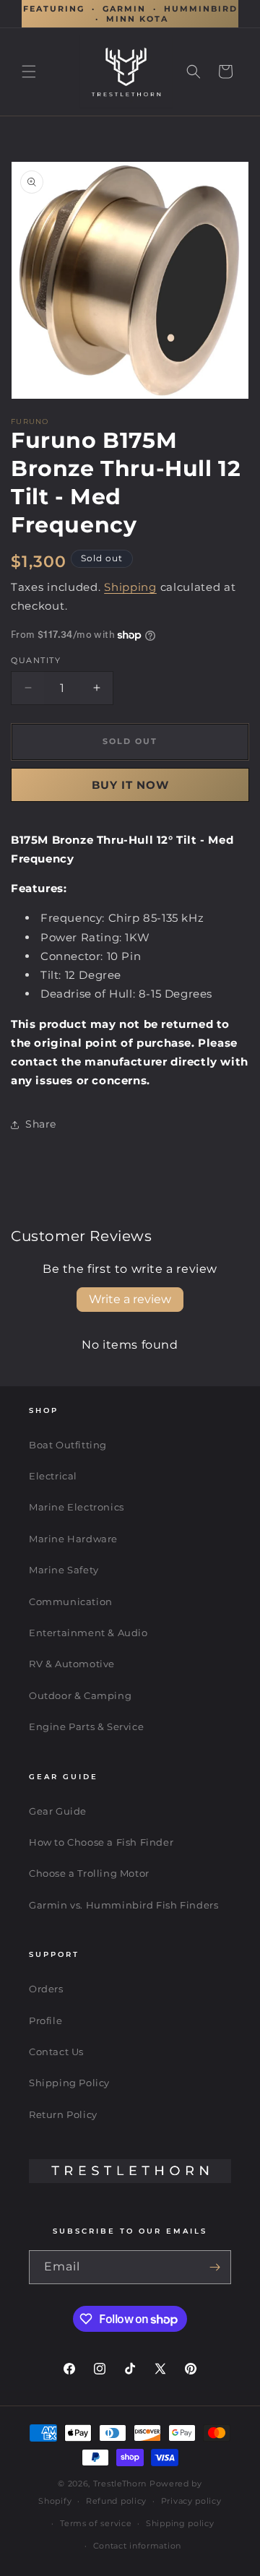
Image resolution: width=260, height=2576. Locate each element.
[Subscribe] (214, 2267)
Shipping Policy (69, 2083)
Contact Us (56, 2052)
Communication (71, 1602)
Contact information (137, 2546)
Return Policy (63, 2114)
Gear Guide (58, 1811)
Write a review (130, 1299)
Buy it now (130, 785)
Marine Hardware (73, 1539)
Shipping (130, 587)
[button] (29, 72)
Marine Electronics (77, 1507)
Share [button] (41, 1124)
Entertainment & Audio (88, 1633)
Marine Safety (64, 1570)
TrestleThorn (120, 2484)
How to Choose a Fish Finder (101, 1842)
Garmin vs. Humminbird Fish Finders (123, 1905)
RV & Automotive (72, 1664)
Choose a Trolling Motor (89, 1873)
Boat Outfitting (68, 1445)
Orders (46, 1989)
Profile (45, 2020)
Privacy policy (191, 2501)
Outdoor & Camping (80, 1695)
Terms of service (96, 2523)
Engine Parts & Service (86, 1726)
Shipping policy (180, 2523)
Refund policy (116, 2501)
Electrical (53, 1476)
